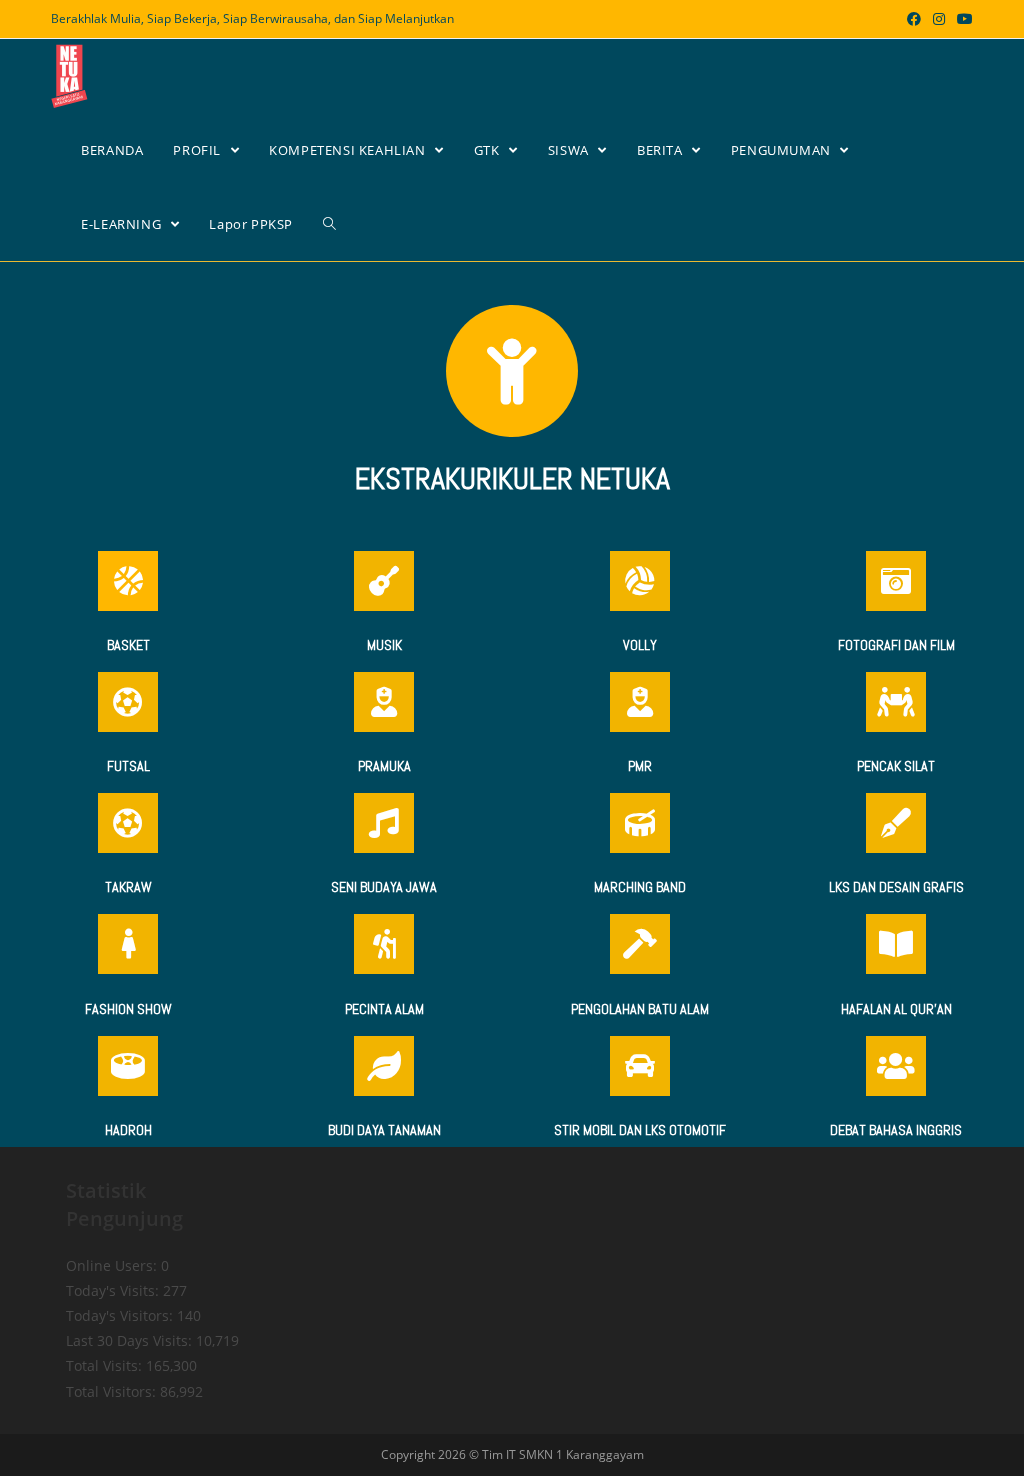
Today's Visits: (114, 1290)
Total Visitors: (113, 1391)
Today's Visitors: (121, 1315)
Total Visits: (106, 1365)
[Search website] (329, 224)
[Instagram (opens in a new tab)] (939, 19)
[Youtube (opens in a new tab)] (962, 19)
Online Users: (113, 1265)
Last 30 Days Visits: (131, 1340)
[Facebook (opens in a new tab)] (914, 19)
